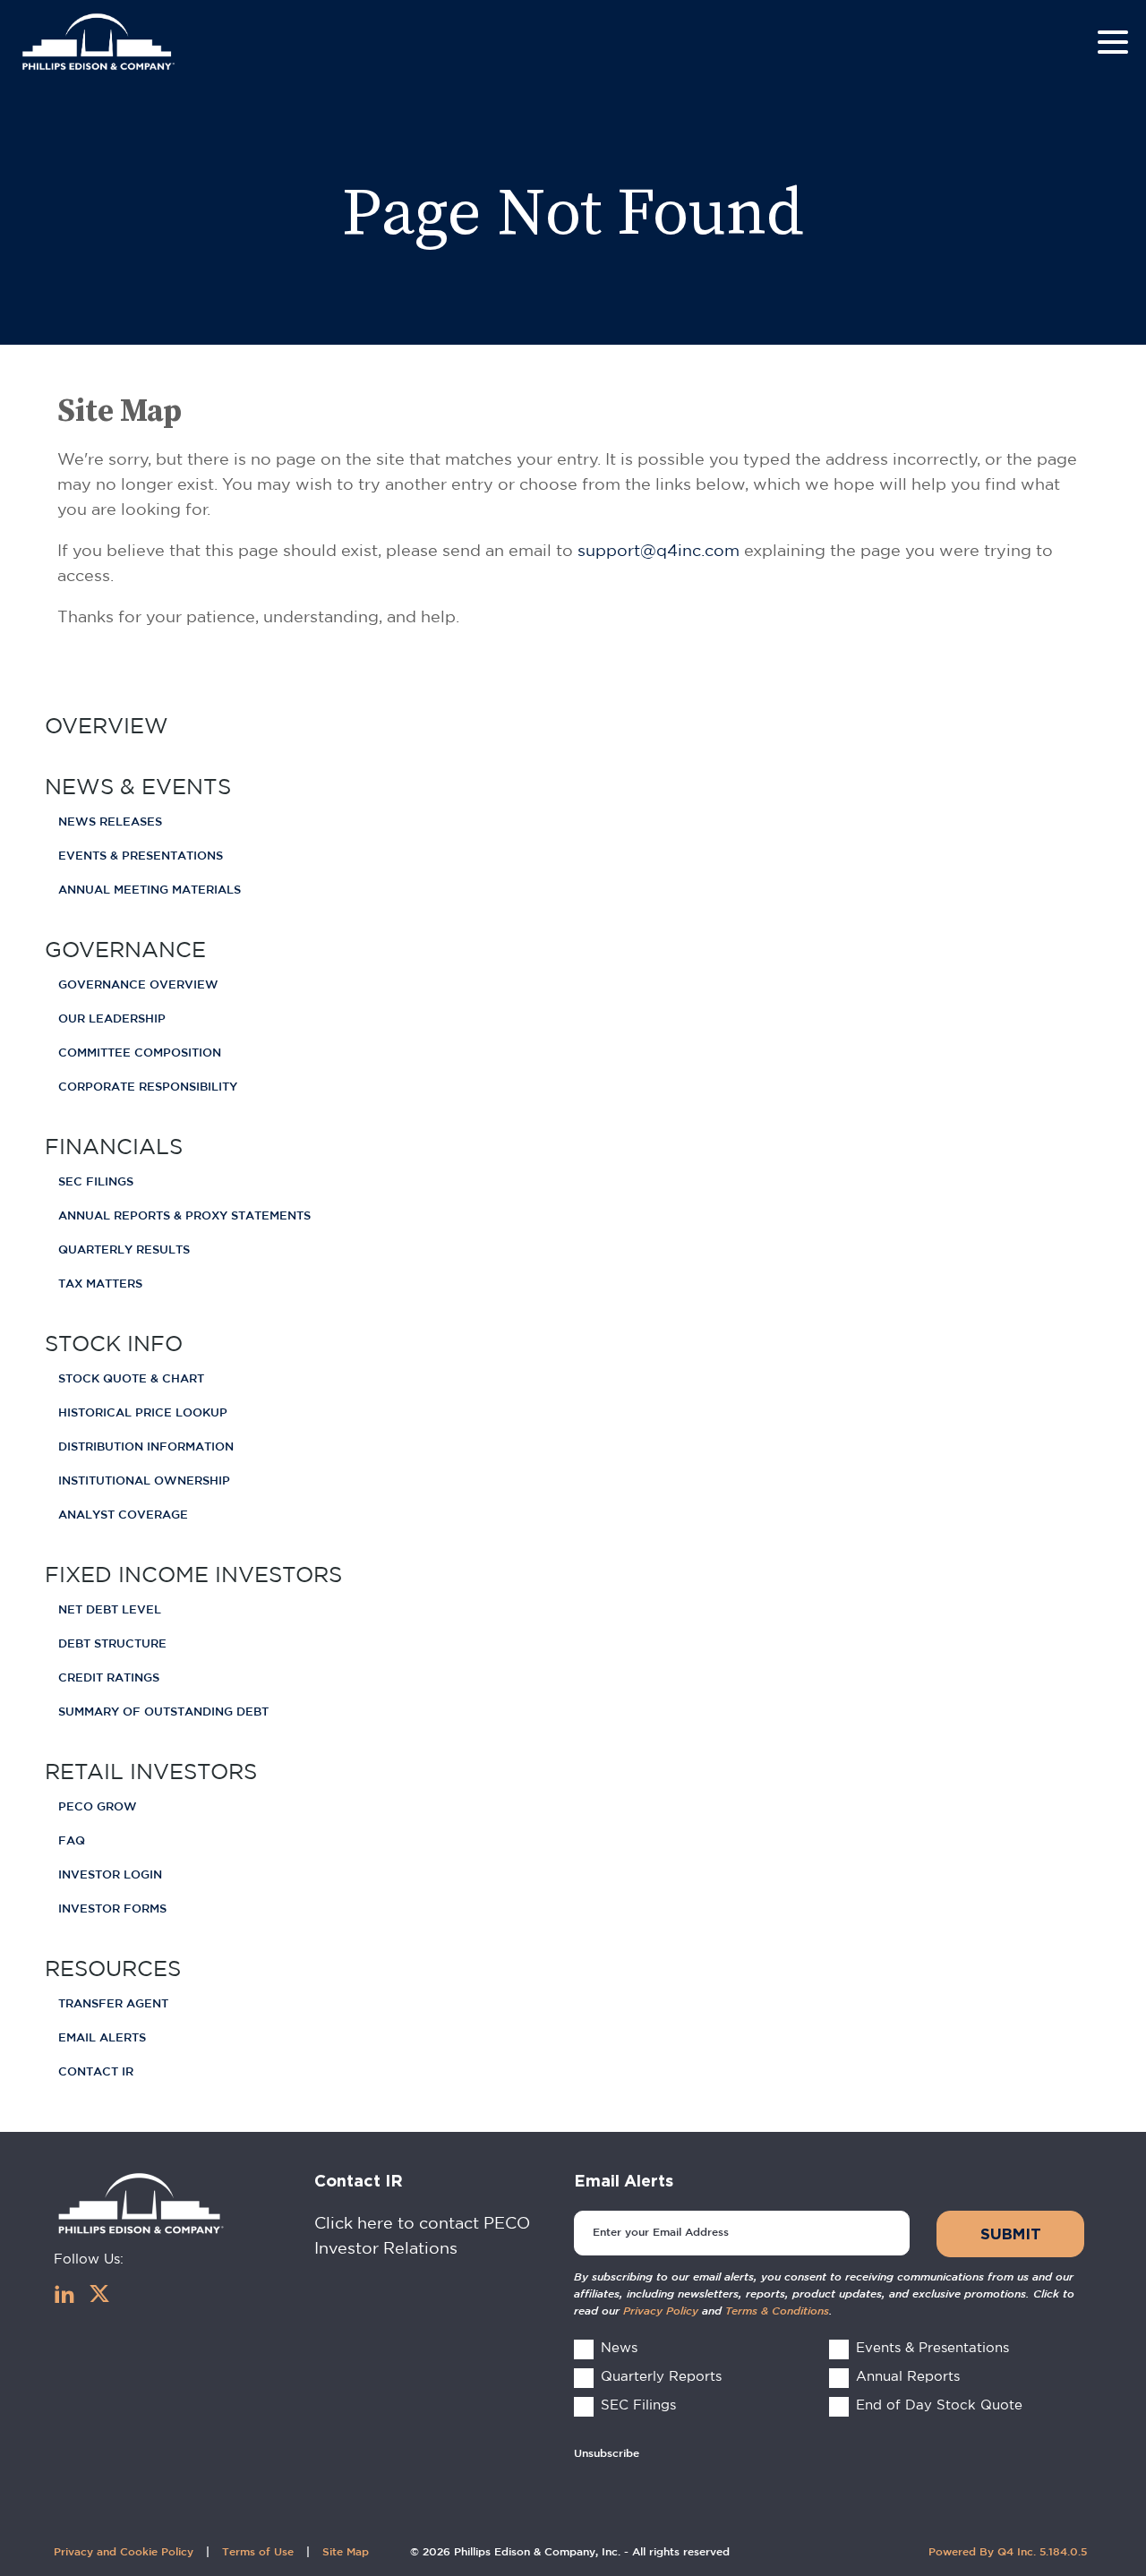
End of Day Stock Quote (939, 2405)
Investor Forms (112, 1909)
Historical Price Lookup (143, 1413)
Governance (125, 949)
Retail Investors (151, 1771)
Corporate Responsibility (148, 1087)
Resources (113, 1968)
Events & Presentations (141, 856)
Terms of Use (258, 2552)
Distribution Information (146, 1447)
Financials (114, 1146)
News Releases (110, 822)
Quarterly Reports (661, 2376)
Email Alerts (102, 2038)
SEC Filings (96, 1182)
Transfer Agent (113, 2004)
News (619, 2347)
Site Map (346, 2552)
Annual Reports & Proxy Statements (184, 1216)
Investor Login (110, 1875)
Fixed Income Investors (193, 1574)
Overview (107, 725)
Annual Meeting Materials (150, 890)
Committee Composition (140, 1053)
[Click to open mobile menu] (1113, 45)
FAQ (72, 1841)
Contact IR (96, 2072)
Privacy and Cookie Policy (124, 2552)
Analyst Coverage (123, 1515)
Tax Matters (100, 1284)
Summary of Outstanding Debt (163, 1712)
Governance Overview (138, 985)
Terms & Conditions (777, 2311)
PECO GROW (98, 1807)
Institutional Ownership (144, 1481)
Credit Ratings (109, 1678)
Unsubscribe (607, 2454)
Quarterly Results (124, 1250)
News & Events (138, 786)
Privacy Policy (661, 2311)
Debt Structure (112, 1644)
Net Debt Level (110, 1610)
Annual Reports (908, 2376)
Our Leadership (112, 1019)
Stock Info (114, 1343)
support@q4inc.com (659, 550)
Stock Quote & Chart (131, 1379)
